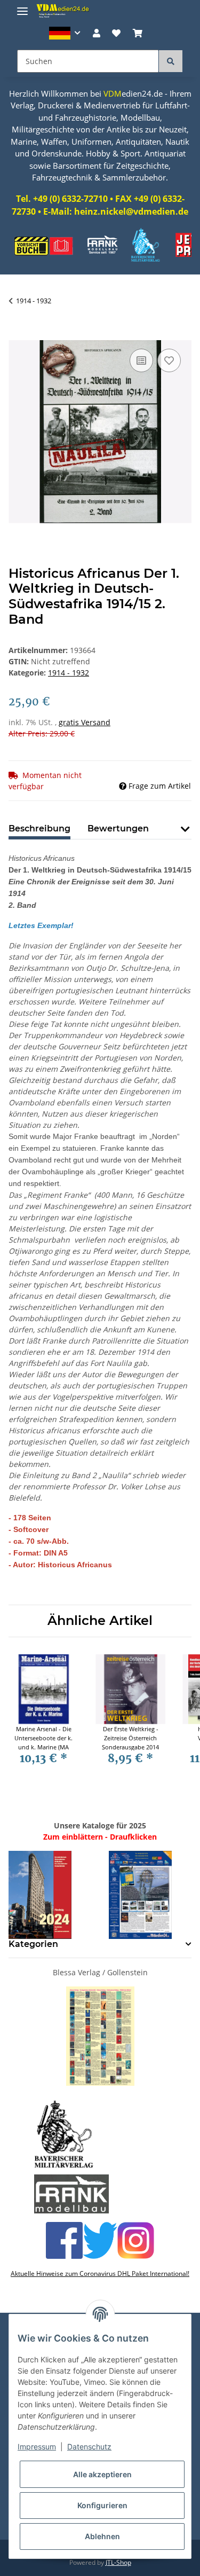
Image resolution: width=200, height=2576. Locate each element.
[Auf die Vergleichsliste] (141, 360)
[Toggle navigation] (22, 7)
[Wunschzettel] (116, 33)
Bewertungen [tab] (118, 828)
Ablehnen (102, 2536)
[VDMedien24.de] (64, 11)
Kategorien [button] (33, 1944)
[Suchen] (171, 61)
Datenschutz (89, 2447)
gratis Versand (85, 722)
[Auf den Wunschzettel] (169, 360)
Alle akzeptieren (102, 2474)
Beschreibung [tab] (39, 828)
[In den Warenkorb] (17, 334)
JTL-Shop (118, 2562)
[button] (65, 33)
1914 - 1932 (69, 673)
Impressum (37, 2447)
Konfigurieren (102, 2505)
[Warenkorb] (137, 33)
